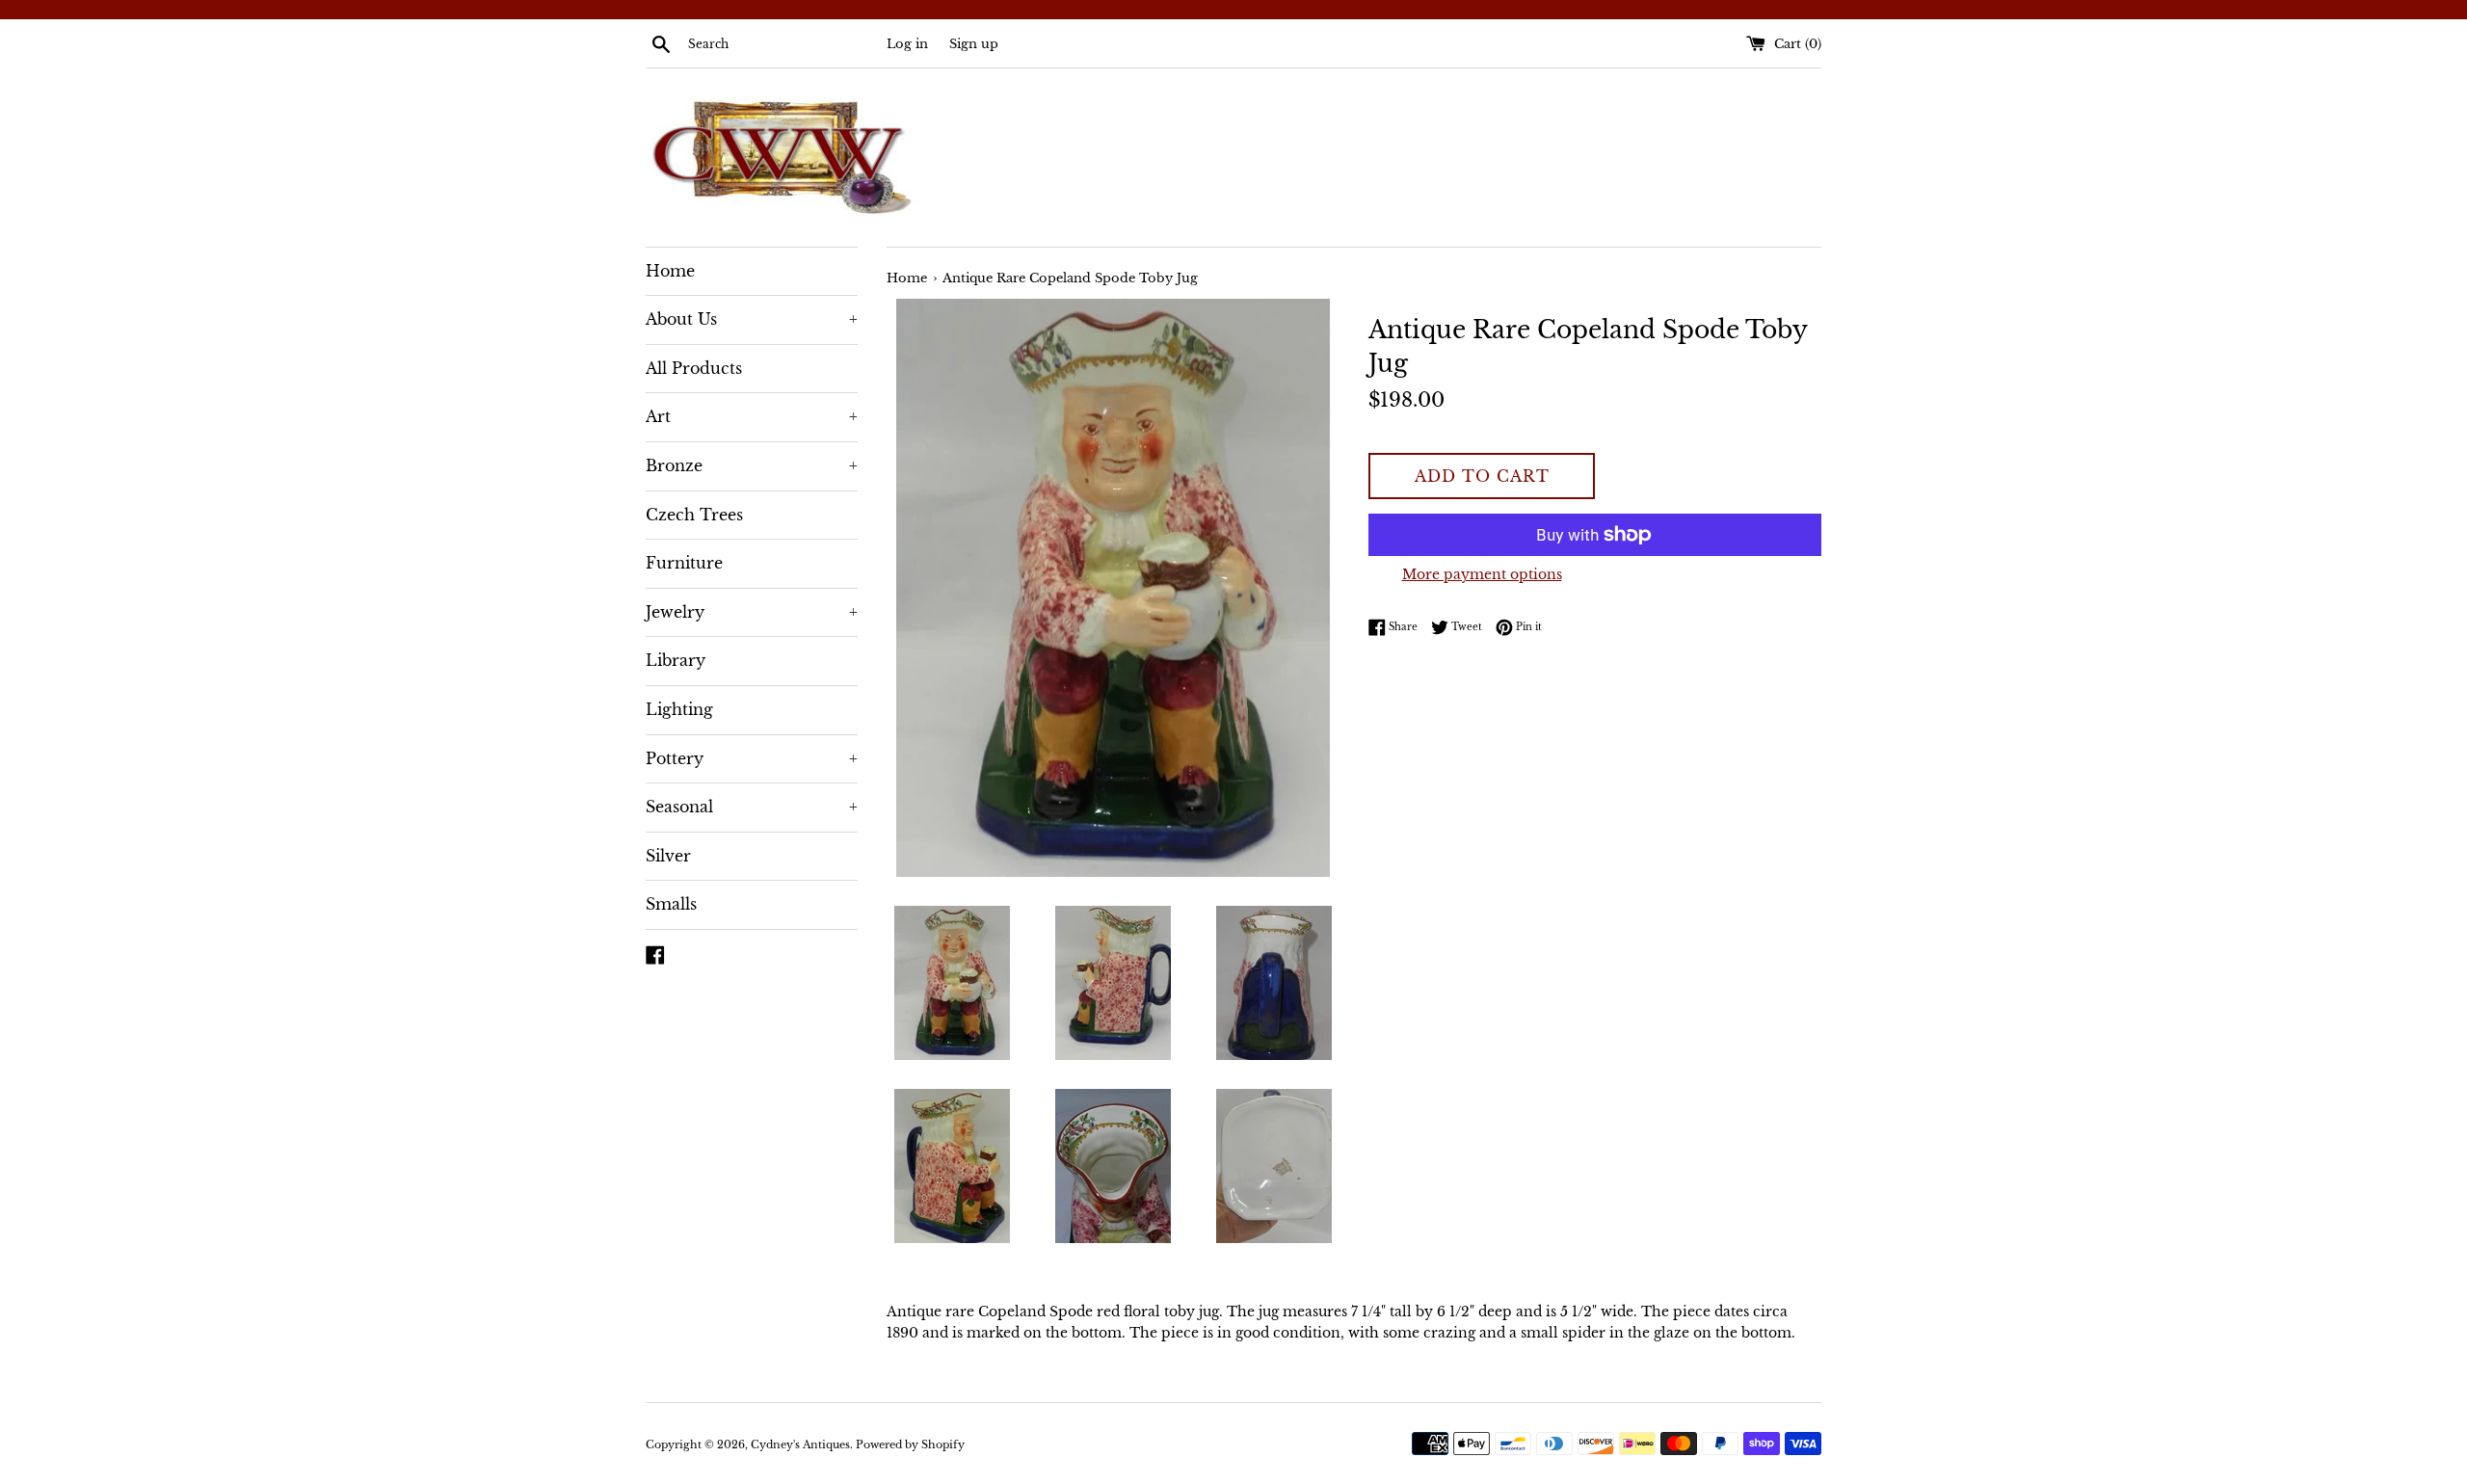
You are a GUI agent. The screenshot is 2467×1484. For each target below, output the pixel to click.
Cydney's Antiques (800, 1444)
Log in (907, 44)
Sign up (974, 44)
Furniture (684, 563)
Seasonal (752, 807)
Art (752, 416)
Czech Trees (694, 515)
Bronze (752, 465)
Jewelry (752, 612)
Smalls (671, 904)
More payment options (1482, 574)
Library (676, 660)
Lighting (679, 709)
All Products (694, 368)
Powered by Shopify (910, 1444)
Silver (668, 856)
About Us (752, 319)
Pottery (752, 758)
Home (670, 271)
